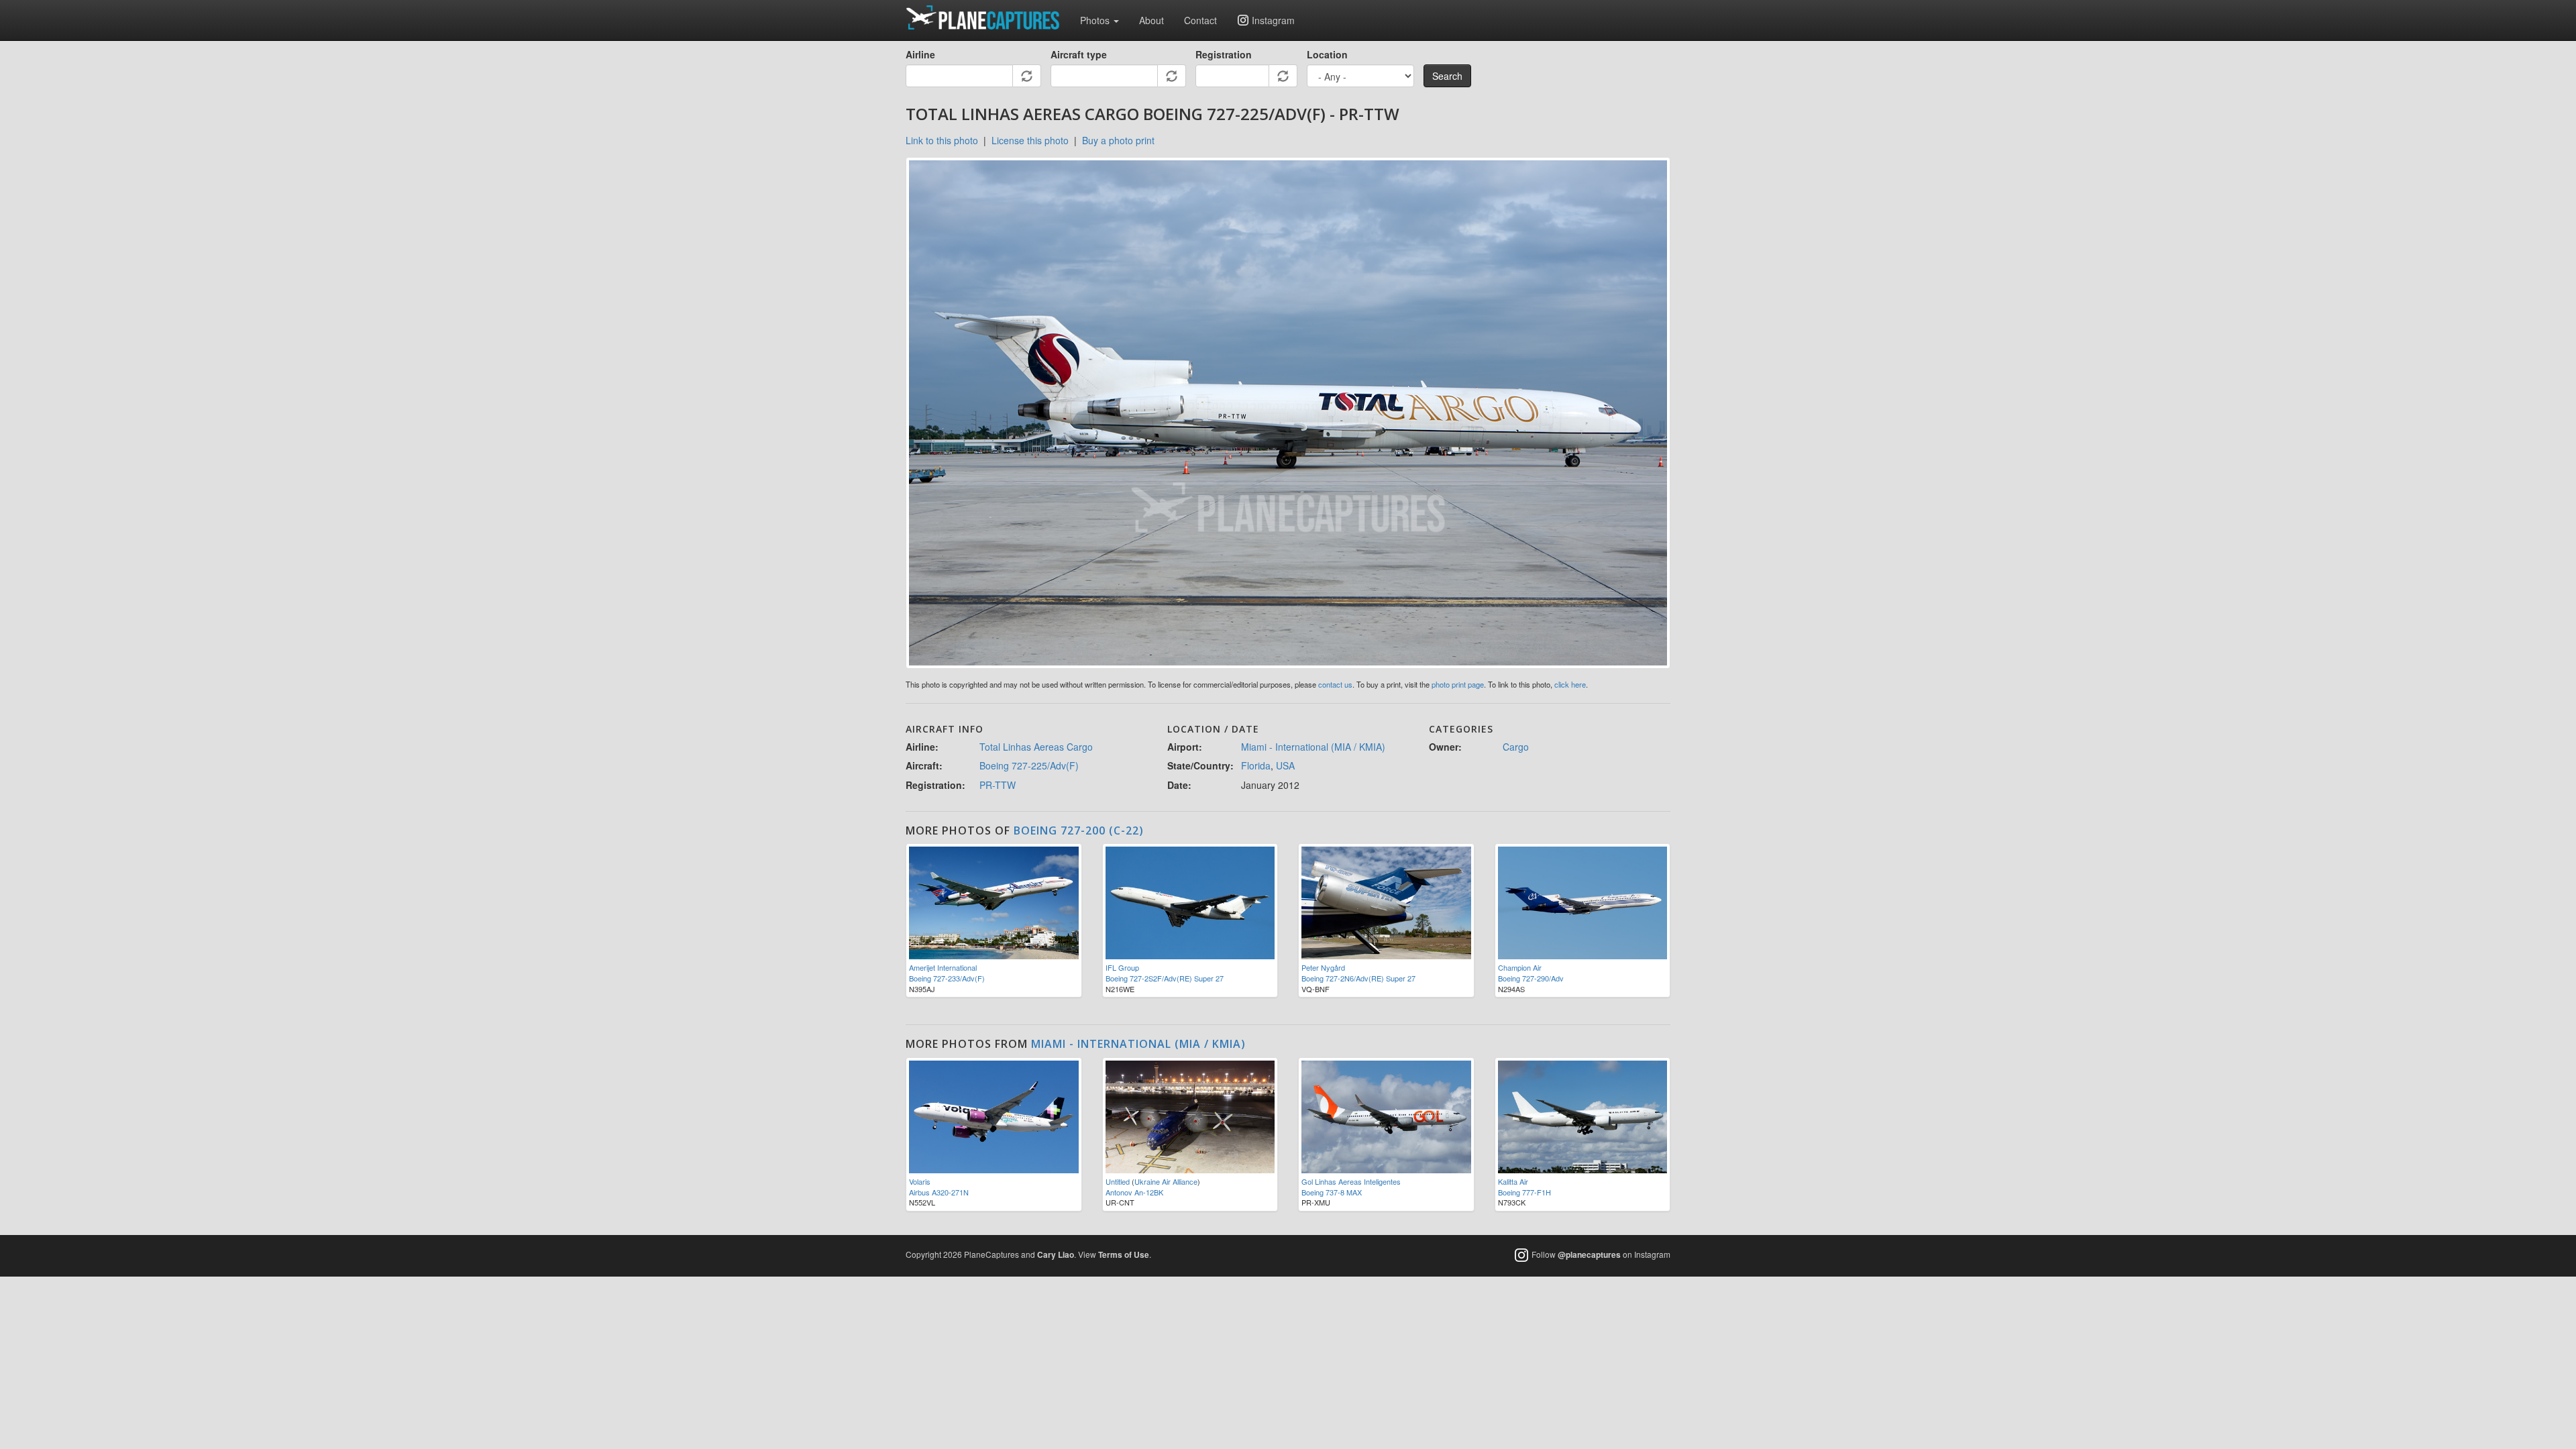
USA (1285, 765)
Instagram (1273, 20)
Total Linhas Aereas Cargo (1036, 747)
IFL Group (1122, 967)
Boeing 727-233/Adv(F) (947, 978)
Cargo (1516, 747)
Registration (1224, 54)
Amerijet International (943, 967)
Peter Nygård (1323, 967)
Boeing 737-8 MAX (1332, 1192)
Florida (1256, 765)
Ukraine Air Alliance (1166, 1181)
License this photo (1030, 140)
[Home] (988, 17)
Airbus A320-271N (939, 1192)
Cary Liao (1056, 1254)
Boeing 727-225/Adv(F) (1029, 765)
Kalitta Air (1513, 1181)
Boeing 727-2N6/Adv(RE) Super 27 (1358, 978)
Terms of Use (1124, 1254)
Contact (1200, 20)
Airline (920, 54)
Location (1327, 54)
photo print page (1458, 684)
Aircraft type (1079, 54)
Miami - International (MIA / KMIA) (1313, 747)
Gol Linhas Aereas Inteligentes (1351, 1181)
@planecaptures (1589, 1254)
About (1151, 20)
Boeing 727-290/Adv (1531, 978)
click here (1570, 684)
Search (1447, 76)
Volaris (920, 1181)
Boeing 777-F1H (1524, 1192)
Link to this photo (942, 140)
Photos (1096, 20)
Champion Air (1520, 967)
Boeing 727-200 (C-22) (1079, 830)
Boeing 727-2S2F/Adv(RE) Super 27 (1165, 978)
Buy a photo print (1118, 140)
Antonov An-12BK (1134, 1192)
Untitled (1118, 1181)
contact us (1335, 684)
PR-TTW (998, 785)
